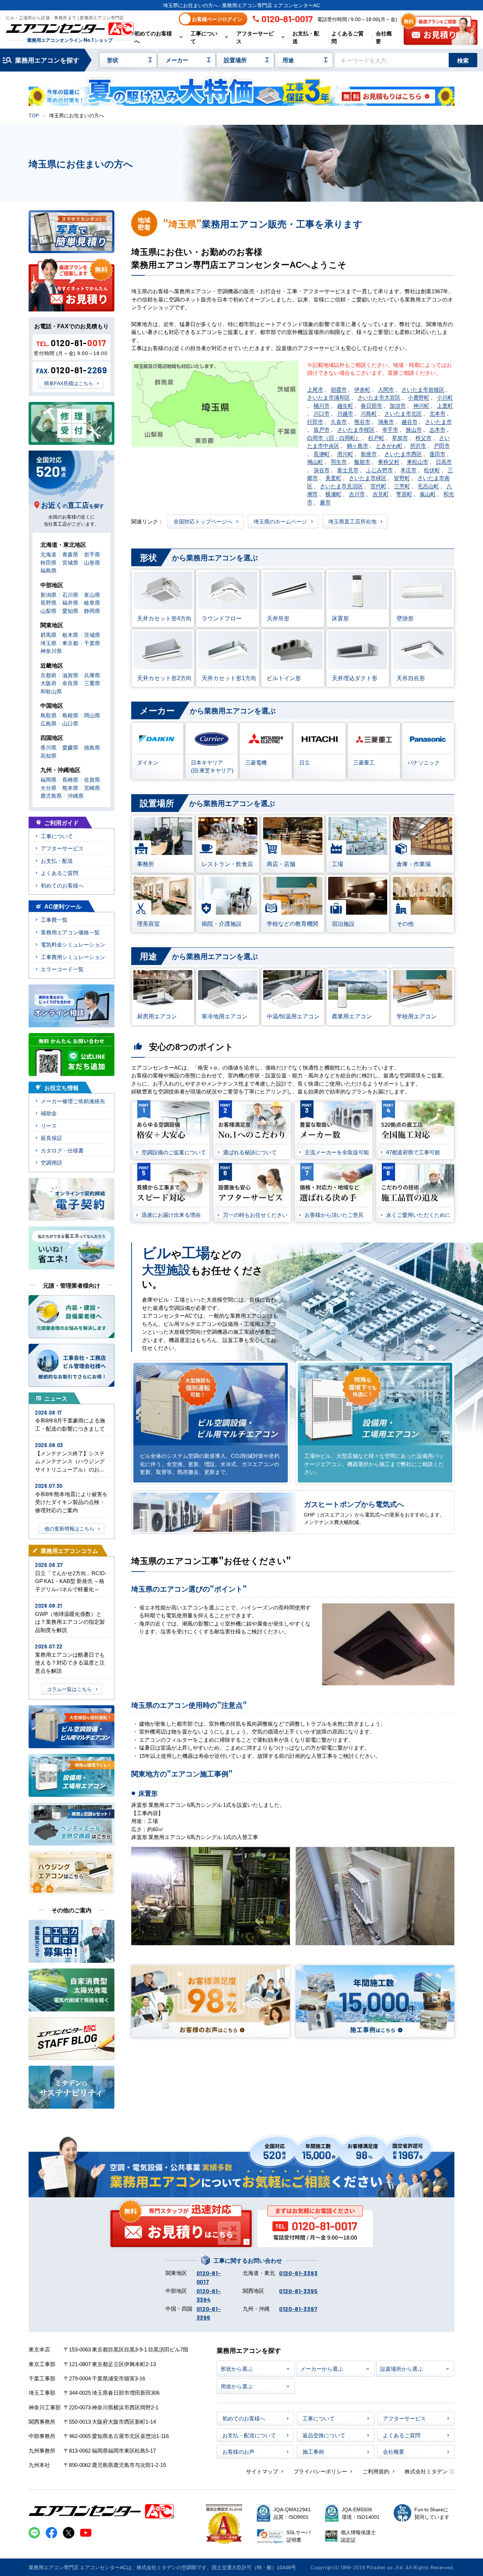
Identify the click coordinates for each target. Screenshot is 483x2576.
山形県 (92, 562)
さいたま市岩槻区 (423, 389)
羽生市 (339, 461)
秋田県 (48, 562)
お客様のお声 (238, 2451)
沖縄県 (76, 795)
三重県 (92, 683)
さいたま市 (438, 421)
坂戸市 (322, 429)
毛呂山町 (428, 486)
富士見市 (348, 470)
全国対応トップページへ (203, 521)
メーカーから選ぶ (322, 2368)
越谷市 (410, 421)
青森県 (70, 554)
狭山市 (414, 429)
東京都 (70, 643)
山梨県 (48, 611)
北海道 (48, 554)
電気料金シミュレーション (73, 944)
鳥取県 (48, 715)
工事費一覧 (54, 920)
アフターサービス (255, 37)
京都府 (48, 675)
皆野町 (402, 478)
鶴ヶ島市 (358, 445)
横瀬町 (333, 494)
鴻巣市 (386, 421)
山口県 (70, 723)
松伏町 (432, 470)
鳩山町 (315, 461)
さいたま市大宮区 (379, 397)
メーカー (177, 60)
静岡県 (92, 611)
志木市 (437, 429)
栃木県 (70, 635)
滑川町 (345, 454)
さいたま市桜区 (356, 429)
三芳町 (402, 486)
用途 (288, 60)
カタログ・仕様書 (62, 1150)
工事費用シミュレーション (73, 957)
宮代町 (378, 486)
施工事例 (313, 2451)
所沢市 (418, 445)
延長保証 (51, 1138)
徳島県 (92, 747)
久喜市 (339, 421)
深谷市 (322, 470)
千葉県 (92, 643)
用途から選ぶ (237, 2386)
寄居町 (404, 494)
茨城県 (92, 635)
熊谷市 (362, 421)
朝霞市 (339, 389)
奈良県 (70, 683)
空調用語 (51, 1162)
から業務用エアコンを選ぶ (199, 557)
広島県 (48, 723)
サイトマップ (262, 2471)
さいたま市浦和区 (329, 397)
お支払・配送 (306, 37)
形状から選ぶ (237, 2368)
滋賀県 (70, 675)
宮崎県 (92, 788)
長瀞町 (322, 454)
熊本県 (70, 788)
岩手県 (92, 554)
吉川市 (357, 494)
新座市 (369, 454)
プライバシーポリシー (320, 2471)
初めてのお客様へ (153, 37)
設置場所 (235, 60)
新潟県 (48, 594)
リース (49, 1125)
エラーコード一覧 (62, 969)
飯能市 (362, 461)
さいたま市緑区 (368, 478)
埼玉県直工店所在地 (352, 521)
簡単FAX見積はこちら (69, 383)
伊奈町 (362, 389)
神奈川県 (51, 651)
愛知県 (70, 611)
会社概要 (384, 37)
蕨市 (325, 502)
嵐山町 (428, 494)
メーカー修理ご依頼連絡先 (73, 1101)
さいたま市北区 (403, 413)
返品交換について (324, 2435)
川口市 (322, 413)
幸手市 (390, 429)
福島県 (48, 570)
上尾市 (315, 389)
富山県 (92, 594)
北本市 (437, 413)
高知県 (48, 755)
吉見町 (381, 494)
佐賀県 (92, 779)
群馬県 (48, 635)
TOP (34, 115)
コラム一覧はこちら (69, 1689)
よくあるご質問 (348, 37)
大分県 (48, 788)
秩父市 (423, 437)
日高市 (444, 461)
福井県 (70, 602)
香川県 (48, 747)
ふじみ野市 (379, 470)
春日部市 (371, 405)
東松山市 (418, 461)
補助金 (49, 1113)
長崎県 (70, 779)
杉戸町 (376, 437)
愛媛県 (70, 747)
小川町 (445, 397)
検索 (463, 60)
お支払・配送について (249, 2435)
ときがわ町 (389, 445)
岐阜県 (92, 602)
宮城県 (70, 562)
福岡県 (48, 779)
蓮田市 (437, 454)
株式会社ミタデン (426, 2471)
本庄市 (408, 470)
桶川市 (322, 405)
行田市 (315, 421)
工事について (204, 37)
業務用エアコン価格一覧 (70, 932)
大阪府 (48, 683)
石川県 (70, 594)
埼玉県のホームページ (280, 521)
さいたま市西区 (403, 454)
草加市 (400, 437)
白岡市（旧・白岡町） (334, 437)
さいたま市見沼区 (341, 486)
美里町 (333, 478)
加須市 (398, 405)
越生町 (345, 405)
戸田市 (442, 445)
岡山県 (92, 715)
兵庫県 (92, 675)
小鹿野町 (419, 397)
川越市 (345, 413)
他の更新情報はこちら (69, 1528)
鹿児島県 (51, 795)
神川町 (421, 405)
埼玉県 (48, 643)
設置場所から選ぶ (401, 2368)
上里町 (445, 405)
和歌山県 (51, 691)
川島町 (369, 413)
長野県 (48, 602)
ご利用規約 (376, 2471)
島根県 (70, 715)
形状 (113, 60)
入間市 (386, 389)
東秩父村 (389, 461)
